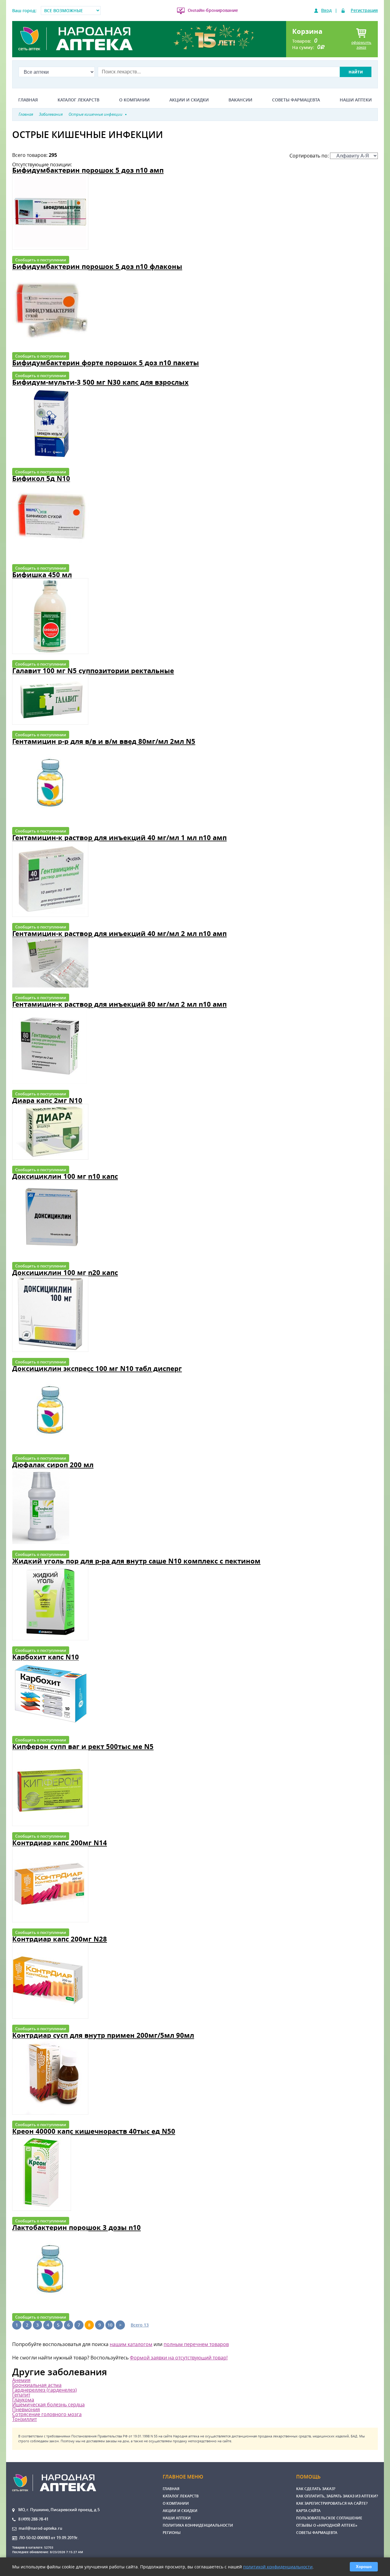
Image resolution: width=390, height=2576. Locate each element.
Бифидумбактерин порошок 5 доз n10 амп (88, 170)
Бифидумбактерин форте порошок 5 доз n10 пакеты (106, 363)
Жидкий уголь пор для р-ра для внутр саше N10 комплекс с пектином (136, 1561)
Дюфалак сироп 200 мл (53, 1465)
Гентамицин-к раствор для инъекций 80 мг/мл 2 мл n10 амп (119, 1004)
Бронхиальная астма (37, 2385)
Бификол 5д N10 (41, 478)
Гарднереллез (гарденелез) (44, 2390)
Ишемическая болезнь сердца (48, 2405)
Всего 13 (140, 2325)
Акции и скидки (189, 100)
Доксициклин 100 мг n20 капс (65, 1272)
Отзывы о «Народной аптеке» (327, 2525)
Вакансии (240, 100)
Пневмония (26, 2409)
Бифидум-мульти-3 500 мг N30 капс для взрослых (100, 382)
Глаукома (23, 2400)
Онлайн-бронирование (213, 10)
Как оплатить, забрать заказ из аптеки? (337, 2496)
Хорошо (364, 2567)
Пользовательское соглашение (329, 2518)
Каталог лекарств (78, 100)
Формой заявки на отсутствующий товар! (179, 2358)
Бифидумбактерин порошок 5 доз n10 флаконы (97, 266)
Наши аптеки (356, 100)
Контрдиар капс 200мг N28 (60, 1939)
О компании (134, 100)
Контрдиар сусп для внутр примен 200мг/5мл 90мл (103, 2035)
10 (110, 2325)
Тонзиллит (25, 2419)
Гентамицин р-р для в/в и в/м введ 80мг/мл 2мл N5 (104, 741)
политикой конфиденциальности (278, 2567)
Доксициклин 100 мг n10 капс (65, 1176)
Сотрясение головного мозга (47, 2414)
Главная (28, 100)
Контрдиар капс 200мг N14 (60, 1843)
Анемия (21, 2380)
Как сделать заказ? (316, 2489)
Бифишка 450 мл (42, 575)
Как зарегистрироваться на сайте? (332, 2503)
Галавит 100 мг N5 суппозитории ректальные (93, 671)
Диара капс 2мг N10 (47, 1100)
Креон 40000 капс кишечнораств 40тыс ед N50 (94, 2131)
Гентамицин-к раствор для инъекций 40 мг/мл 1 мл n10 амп (119, 837)
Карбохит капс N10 (46, 1657)
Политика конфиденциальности (198, 2525)
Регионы (172, 2533)
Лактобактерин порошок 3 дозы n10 (76, 2227)
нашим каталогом (131, 2344)
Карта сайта (308, 2511)
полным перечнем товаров (196, 2344)
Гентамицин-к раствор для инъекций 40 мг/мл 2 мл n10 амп (119, 933)
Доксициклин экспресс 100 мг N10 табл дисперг (97, 1368)
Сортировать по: (310, 156)
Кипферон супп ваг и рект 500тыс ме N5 (83, 1746)
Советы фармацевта (296, 100)
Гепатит (21, 2395)
